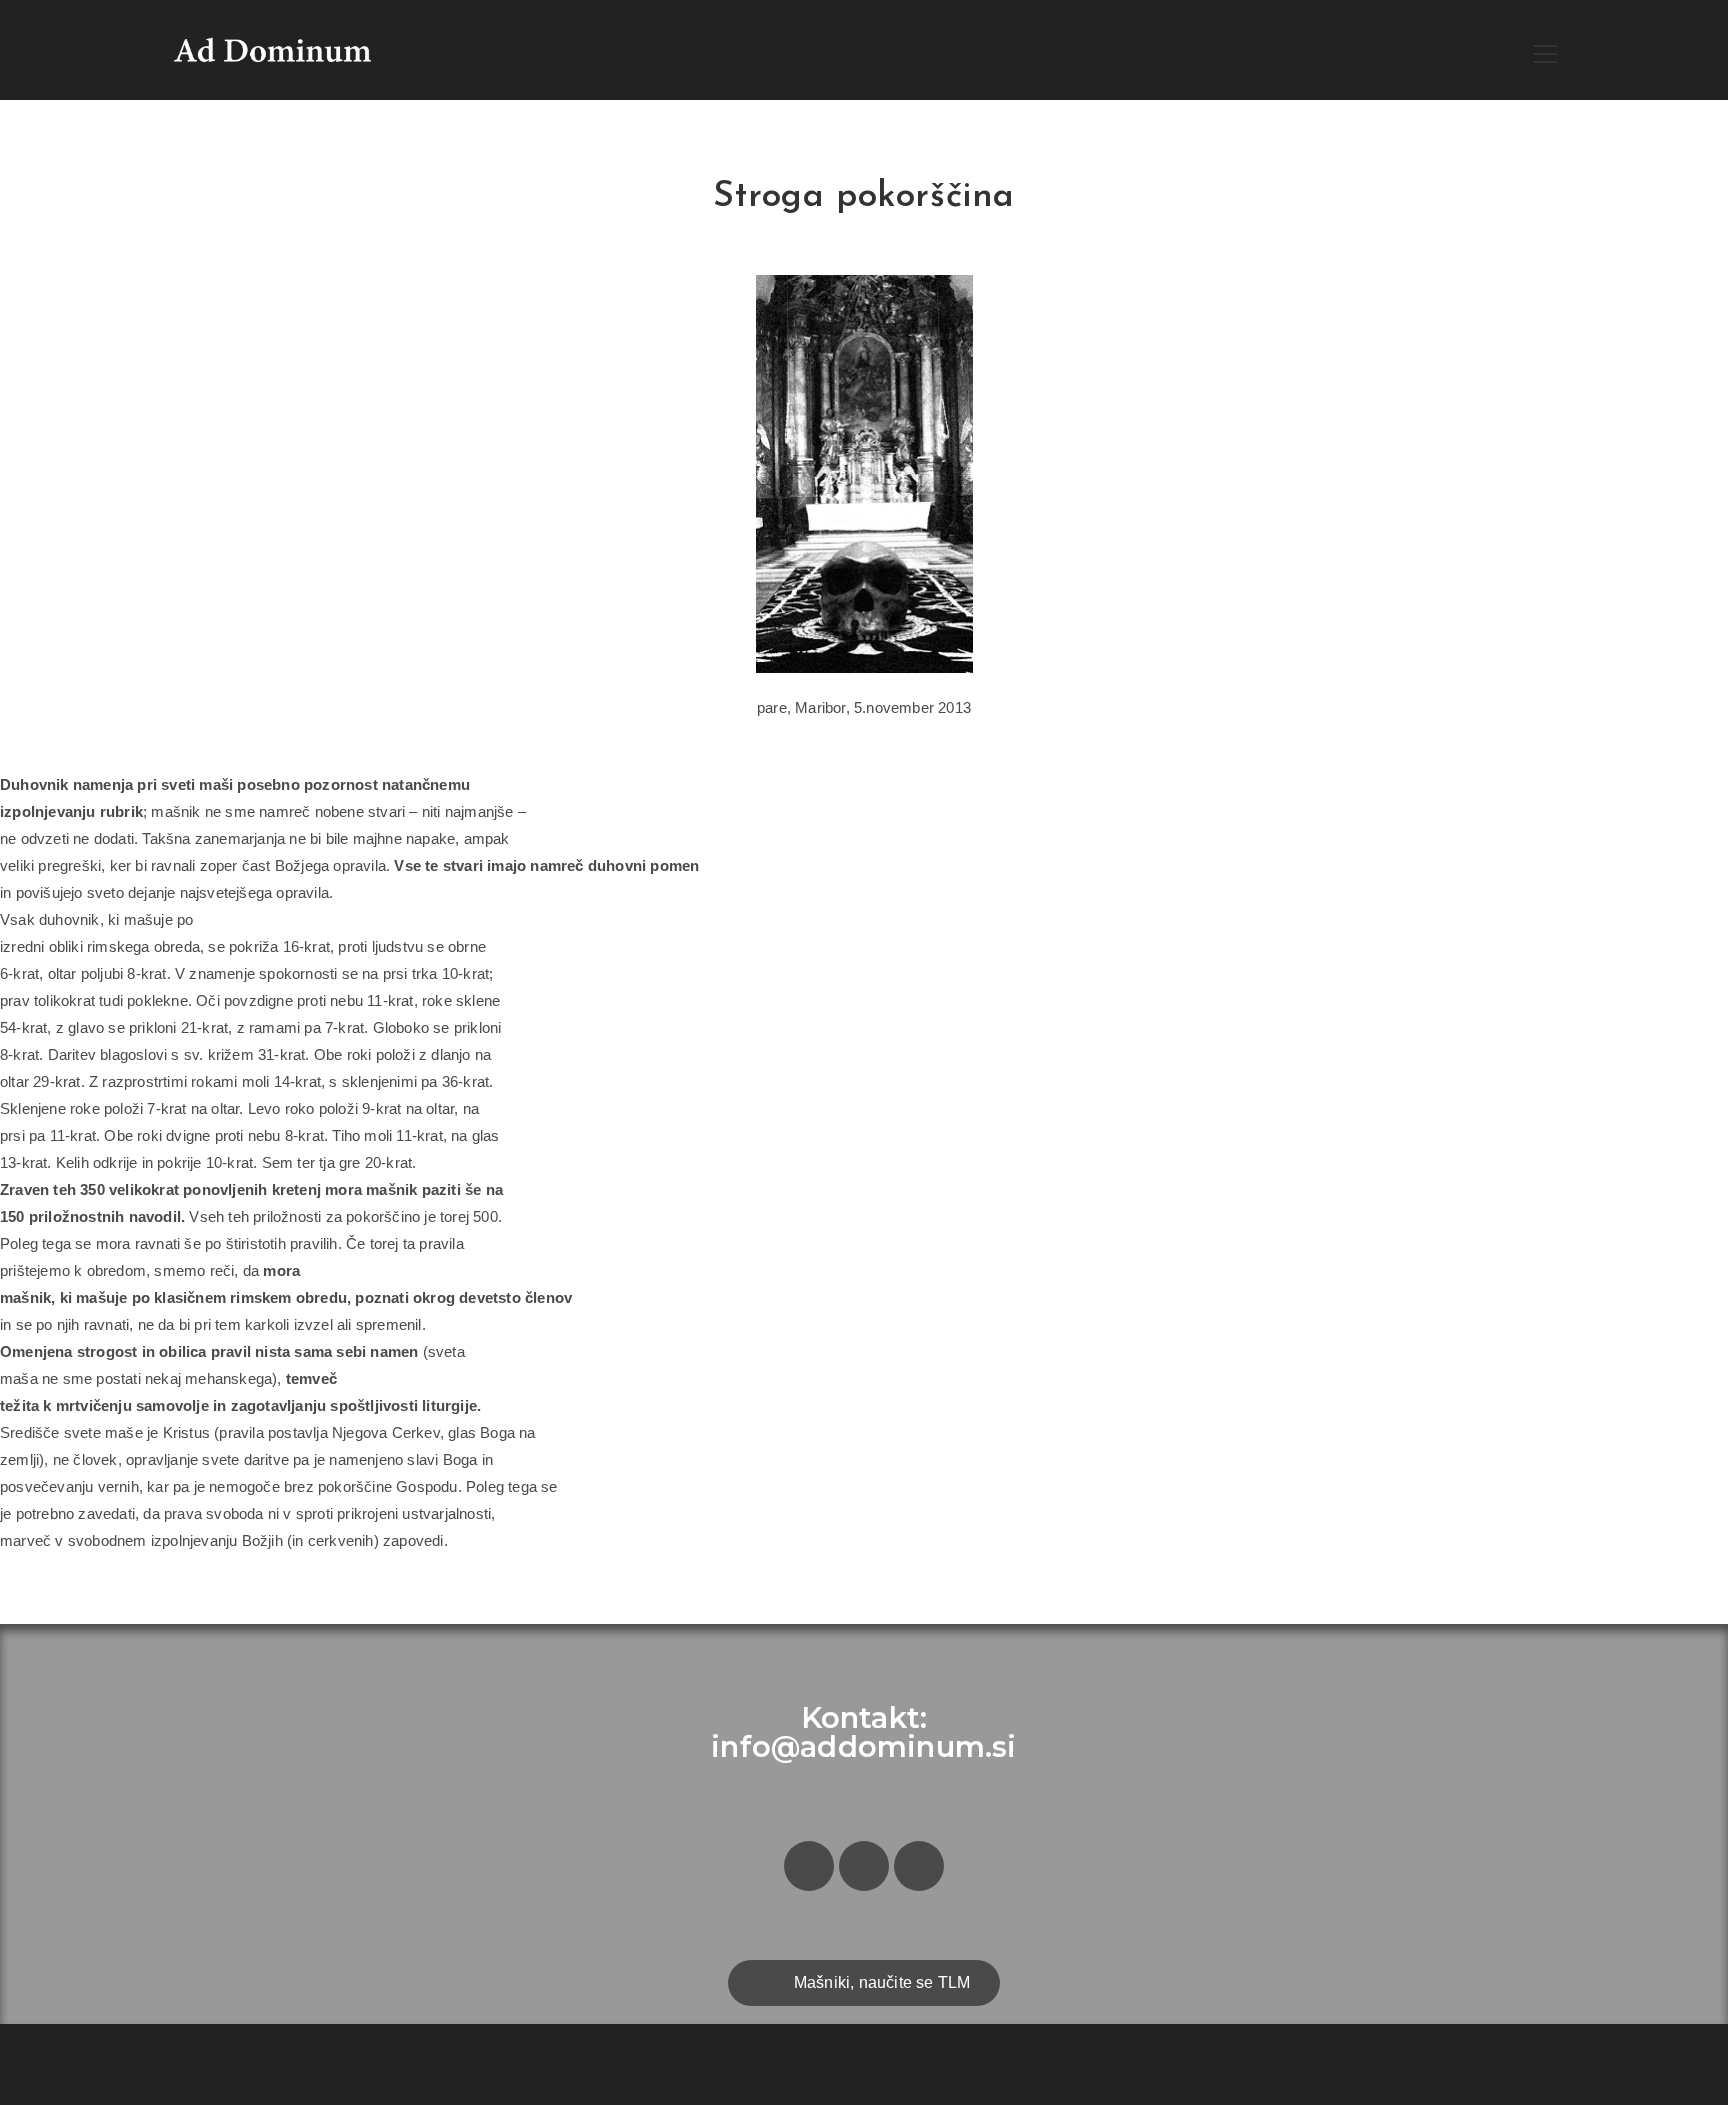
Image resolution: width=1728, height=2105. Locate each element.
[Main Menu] (1545, 50)
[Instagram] (864, 1866)
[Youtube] (919, 1866)
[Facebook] (809, 1866)
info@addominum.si (863, 1746)
